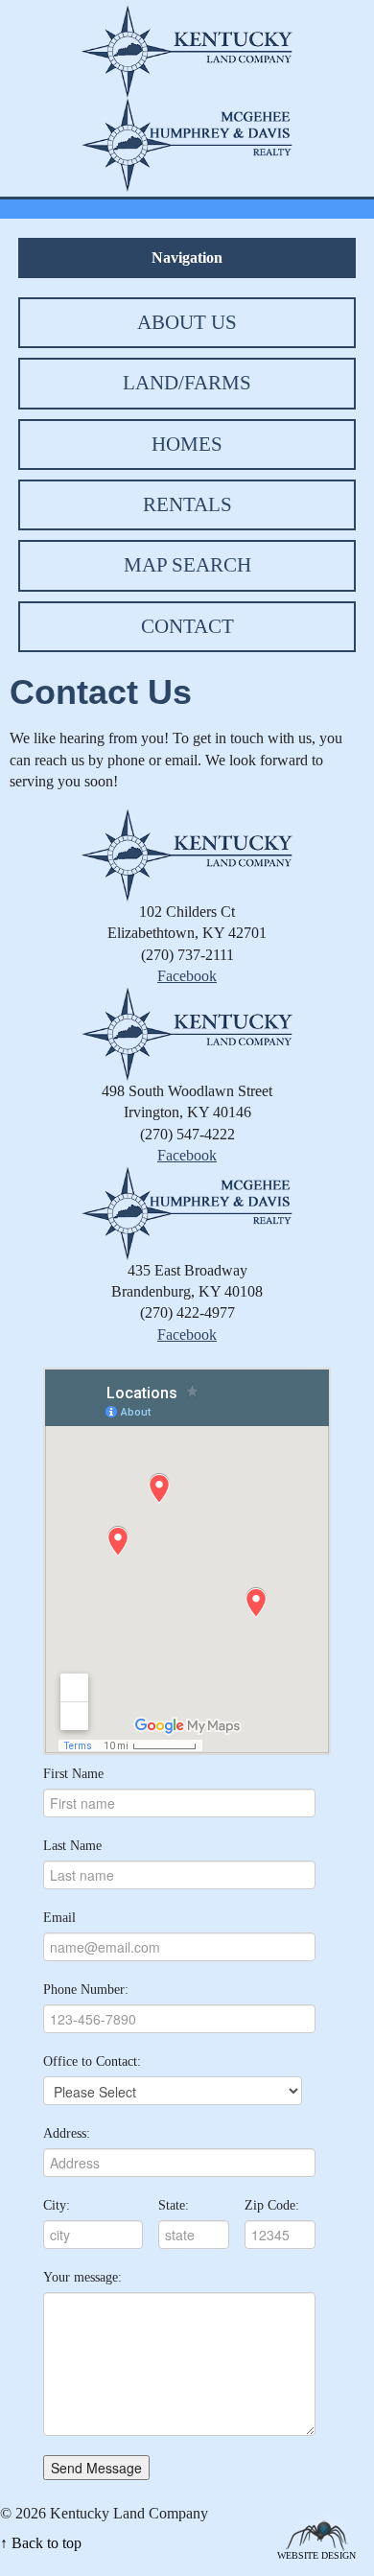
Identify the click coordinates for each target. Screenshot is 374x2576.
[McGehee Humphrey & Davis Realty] (187, 143)
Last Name (72, 1846)
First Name (73, 1774)
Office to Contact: (92, 2061)
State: (174, 2205)
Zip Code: (272, 2205)
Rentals (187, 504)
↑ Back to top (41, 2543)
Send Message (96, 2468)
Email (59, 1918)
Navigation (187, 258)
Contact (187, 626)
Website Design (316, 2554)
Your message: (82, 2277)
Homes (187, 444)
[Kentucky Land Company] (187, 49)
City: (57, 2205)
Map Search (187, 565)
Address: (67, 2133)
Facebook (187, 976)
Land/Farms (187, 383)
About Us (187, 322)
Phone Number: (86, 1990)
